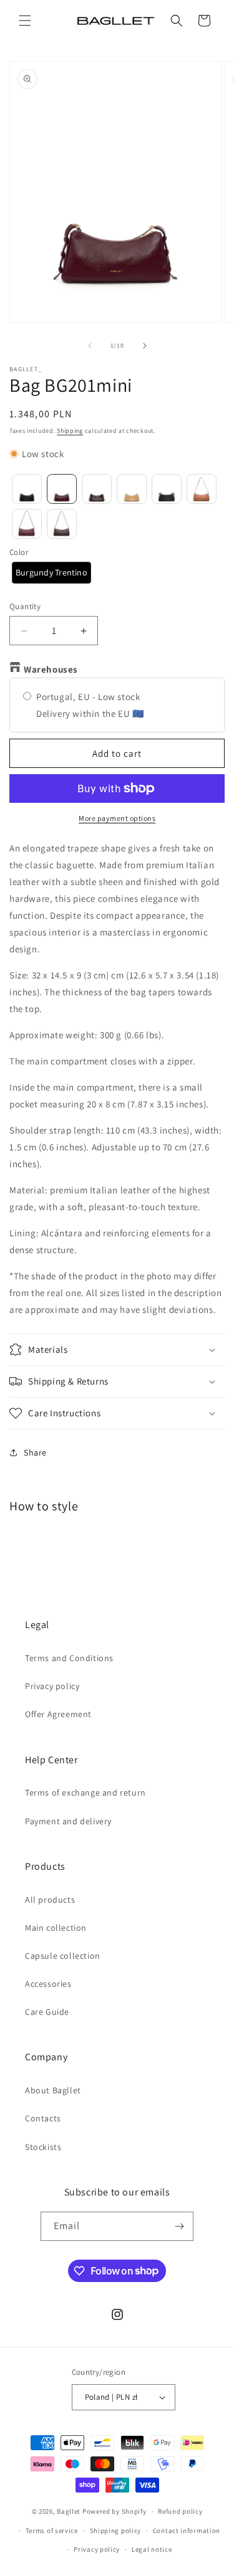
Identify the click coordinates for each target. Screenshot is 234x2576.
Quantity (25, 606)
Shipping (70, 431)
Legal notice (152, 2549)
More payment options (117, 818)
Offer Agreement (58, 1714)
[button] (25, 21)
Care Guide (47, 2012)
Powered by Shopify (115, 2511)
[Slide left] (90, 346)
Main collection (56, 1928)
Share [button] (35, 1452)
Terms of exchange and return (85, 1792)
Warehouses (51, 669)
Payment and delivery (68, 1821)
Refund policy (180, 2511)
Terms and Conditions (69, 1658)
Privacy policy (52, 1686)
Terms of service (52, 2531)
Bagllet (69, 2511)
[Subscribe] (179, 2226)
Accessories (48, 1984)
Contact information (187, 2531)
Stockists (43, 2147)
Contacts (43, 2118)
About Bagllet (53, 2090)
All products (50, 1900)
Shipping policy (116, 2531)
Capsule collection (63, 1956)
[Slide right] (145, 346)
